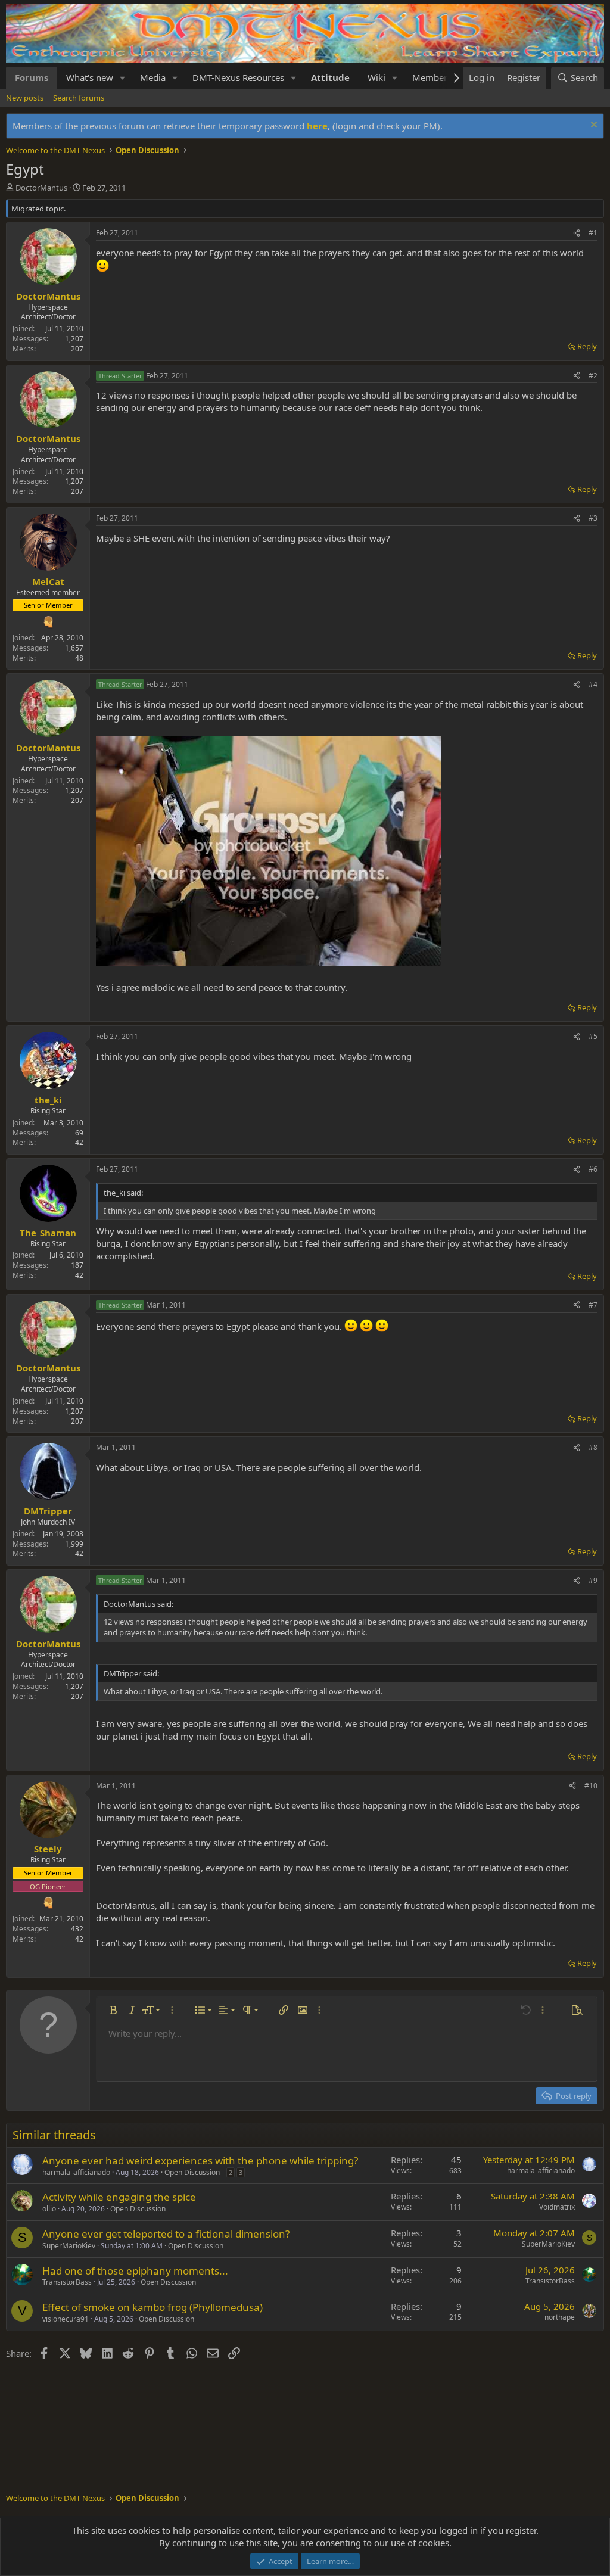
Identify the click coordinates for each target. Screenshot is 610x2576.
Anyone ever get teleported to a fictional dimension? (166, 2234)
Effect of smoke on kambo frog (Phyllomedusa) (152, 2307)
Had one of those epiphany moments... (135, 2271)
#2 (593, 376)
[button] (123, 78)
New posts (25, 98)
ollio (49, 2209)
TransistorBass (67, 2282)
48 (79, 658)
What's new (90, 77)
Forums (32, 77)
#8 (593, 1447)
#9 (593, 1580)
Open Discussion (192, 2172)
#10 (591, 1786)
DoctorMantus (41, 188)
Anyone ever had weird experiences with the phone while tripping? (200, 2160)
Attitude (330, 77)
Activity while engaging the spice (119, 2197)
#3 (593, 518)
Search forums (79, 98)
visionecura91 (66, 2319)
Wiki (376, 77)
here (317, 126)
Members (432, 77)
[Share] (577, 233)
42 (79, 1142)
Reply (587, 346)
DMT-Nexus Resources (238, 77)
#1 (593, 233)
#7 (593, 1305)
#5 (593, 1036)
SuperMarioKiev (69, 2246)
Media (153, 77)
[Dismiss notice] (592, 126)
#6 (593, 1169)
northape (560, 2317)
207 (77, 349)
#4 (593, 684)
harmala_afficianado (76, 2172)
